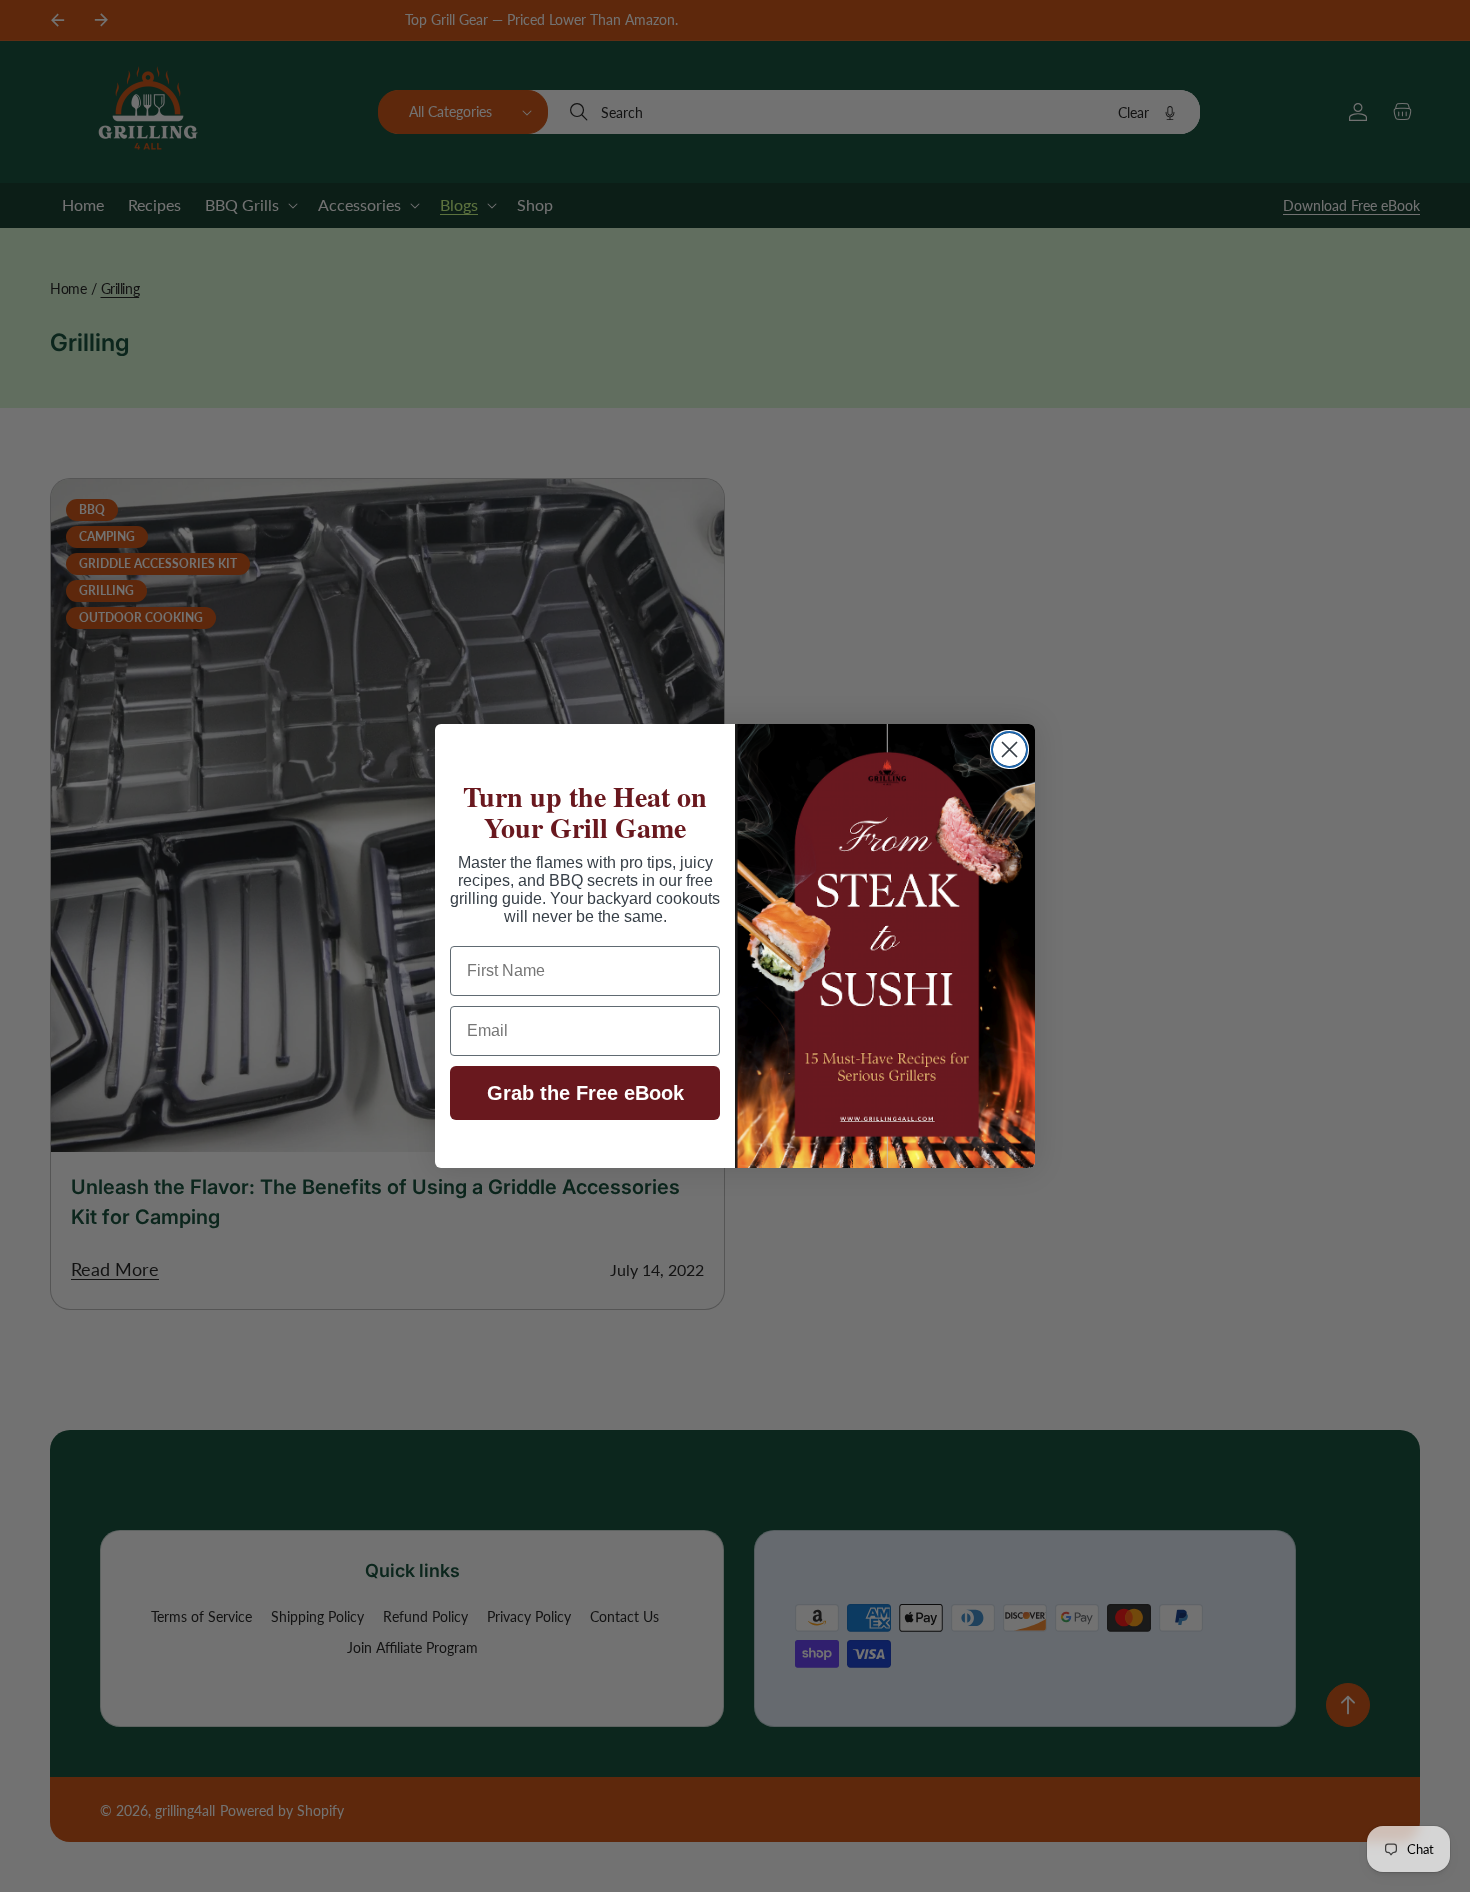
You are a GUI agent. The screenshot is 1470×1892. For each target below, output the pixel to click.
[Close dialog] (1009, 749)
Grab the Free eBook (585, 1093)
